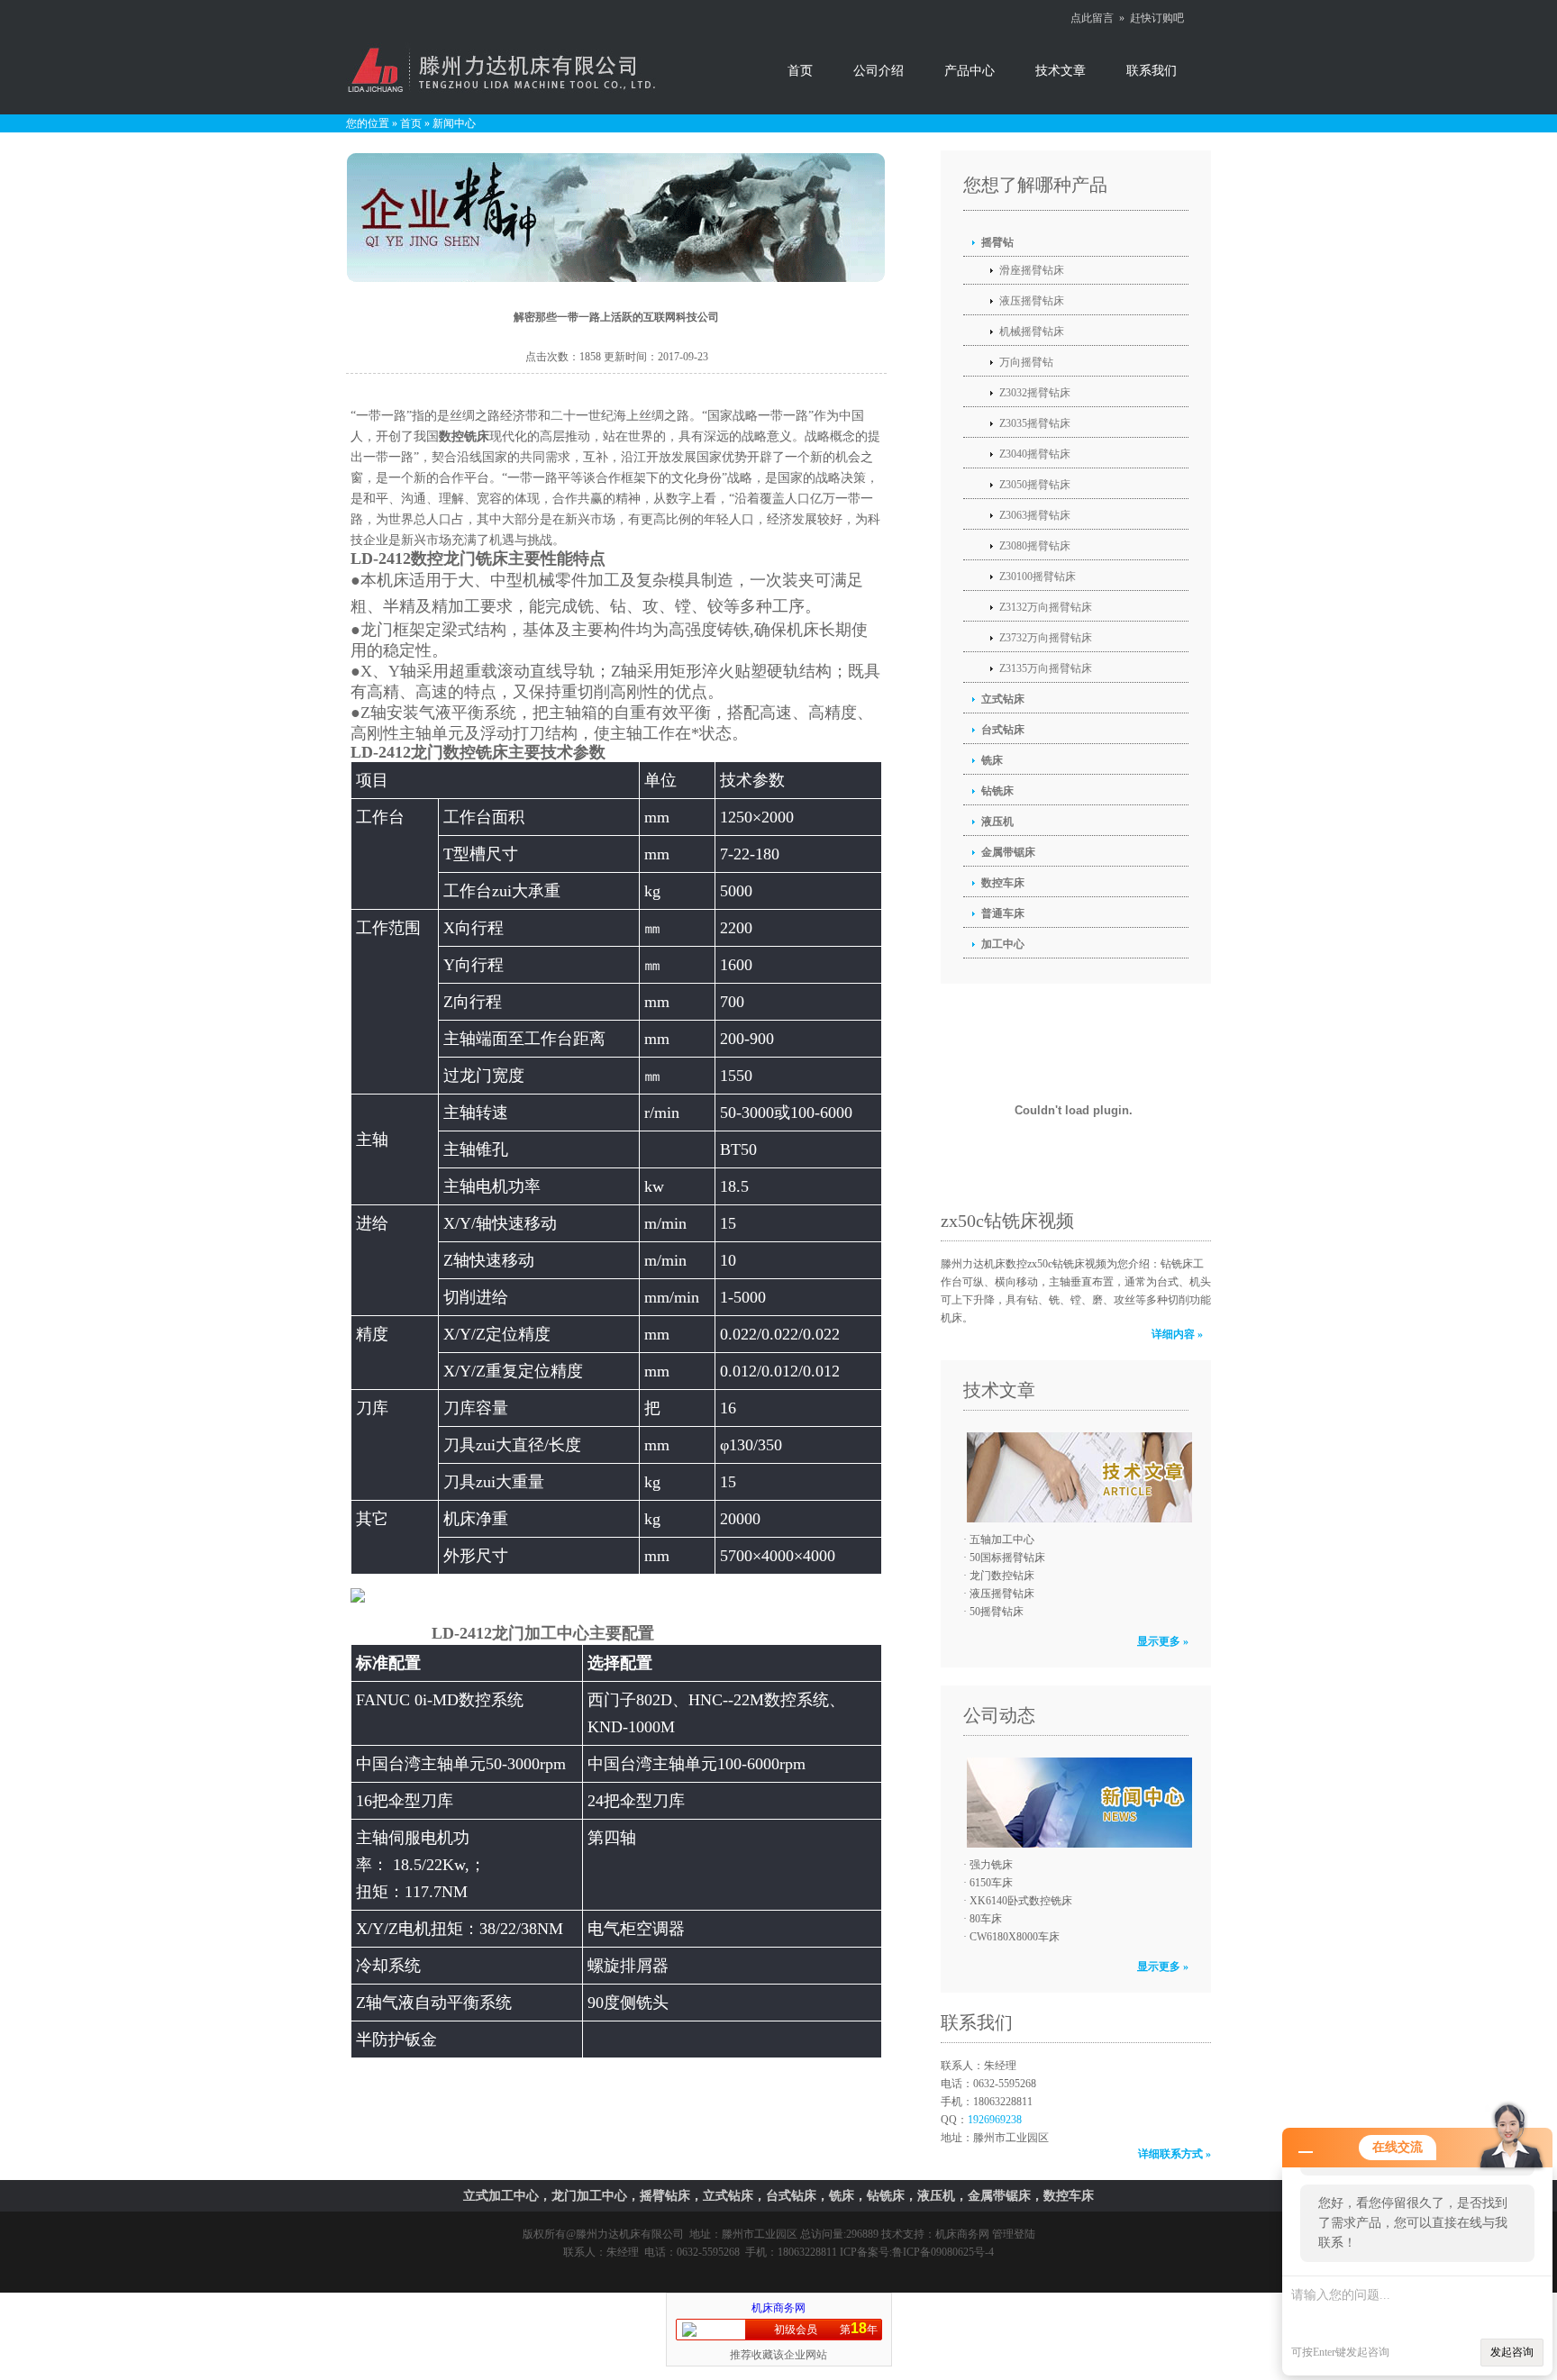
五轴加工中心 (1002, 1540)
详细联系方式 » (1175, 2154)
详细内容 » (1177, 1334)
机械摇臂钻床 (1032, 332)
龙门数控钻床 (1002, 1576)
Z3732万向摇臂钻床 (1046, 638)
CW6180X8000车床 (1015, 1937)
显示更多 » (1163, 1641)
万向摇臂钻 (1026, 362)
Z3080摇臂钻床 (1035, 546)
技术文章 (1061, 71)
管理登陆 (1014, 2234)
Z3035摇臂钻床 (1035, 423)
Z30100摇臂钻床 (1038, 577)
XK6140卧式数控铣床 (1021, 1901)
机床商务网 (962, 2234)
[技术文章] (1075, 1477)
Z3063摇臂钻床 (1035, 515)
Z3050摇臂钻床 (1035, 485)
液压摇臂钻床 (1032, 301)
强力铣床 (991, 1865)
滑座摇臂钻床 (1032, 270)
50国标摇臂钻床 (1007, 1558)
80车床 (986, 1919)
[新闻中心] (1075, 1803)
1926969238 (995, 2120)
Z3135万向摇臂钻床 (1046, 668)
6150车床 (991, 1883)
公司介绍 (879, 71)
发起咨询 (1512, 2352)
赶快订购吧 (1157, 18)
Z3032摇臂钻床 (1035, 393)
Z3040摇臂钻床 (1035, 454)
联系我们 (1152, 71)
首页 (800, 71)
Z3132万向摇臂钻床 (1046, 607)
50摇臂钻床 (997, 1612)
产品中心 (970, 71)
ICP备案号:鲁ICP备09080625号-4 (917, 2252)
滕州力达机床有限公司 (630, 2234)
